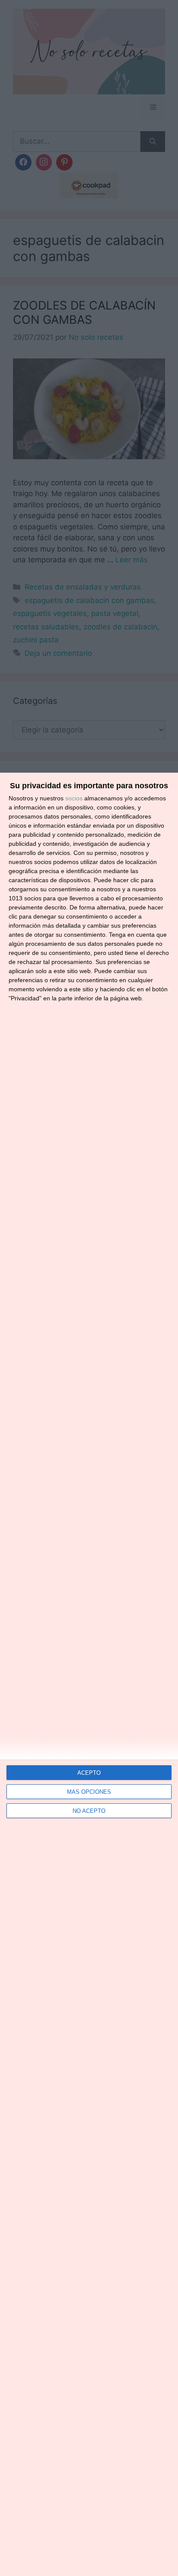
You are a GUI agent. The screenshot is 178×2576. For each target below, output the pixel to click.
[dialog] (89, 1674)
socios (74, 798)
